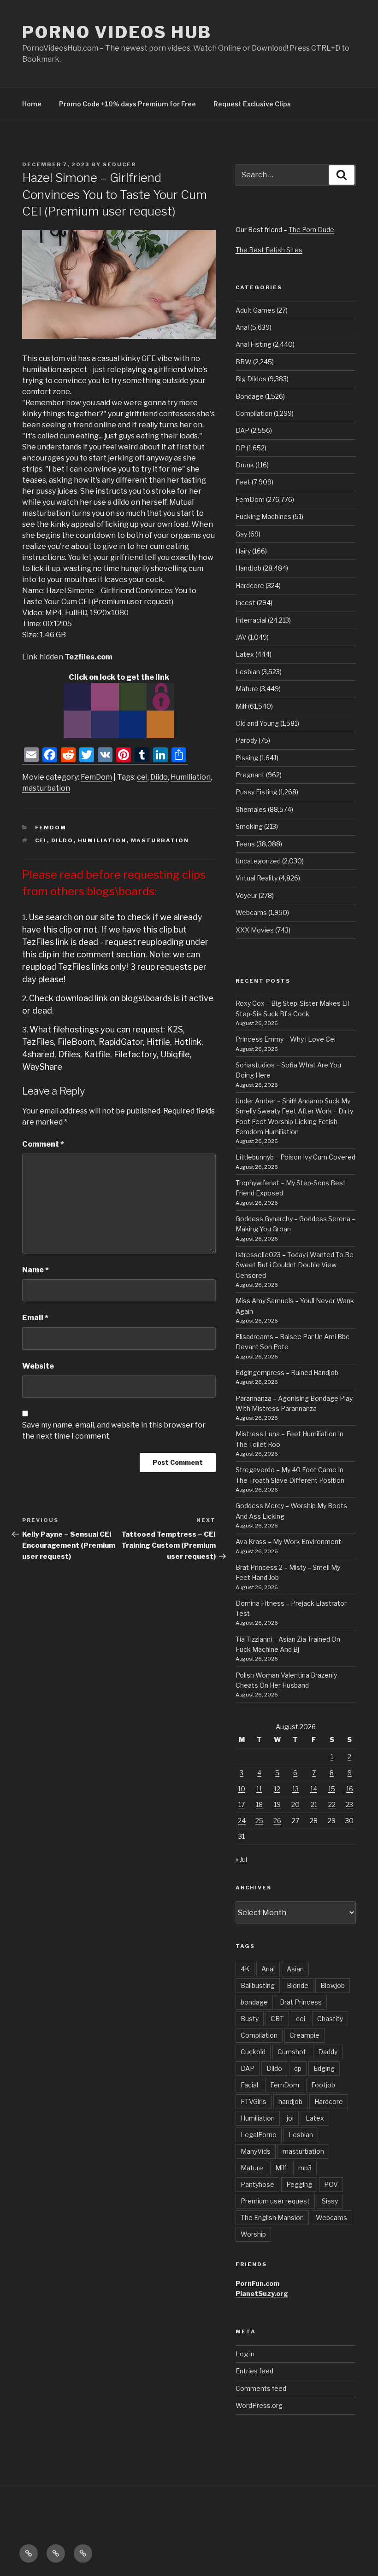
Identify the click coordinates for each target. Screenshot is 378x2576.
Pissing (247, 758)
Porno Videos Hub (117, 32)
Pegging (299, 2184)
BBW (244, 362)
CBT (277, 2019)
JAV (241, 637)
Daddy (328, 2052)
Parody (246, 740)
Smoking (249, 826)
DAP (242, 430)
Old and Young (257, 723)
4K (245, 1969)
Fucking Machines (263, 516)
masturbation (46, 788)
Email (35, 1318)
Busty (250, 2019)
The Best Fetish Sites (269, 250)
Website (38, 1366)
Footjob (323, 2085)
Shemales (251, 809)
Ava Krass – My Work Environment (288, 1542)
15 (332, 1789)
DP (240, 448)
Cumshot (292, 2052)
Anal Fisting (254, 344)
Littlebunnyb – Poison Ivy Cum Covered (295, 1157)
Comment (43, 1144)
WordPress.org (259, 2405)
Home (32, 104)
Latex (245, 654)
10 (242, 1789)
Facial (249, 2085)
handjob (290, 2101)
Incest (245, 603)
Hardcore (250, 586)
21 (314, 1804)
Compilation (254, 413)
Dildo (159, 777)
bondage (254, 2002)
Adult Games (255, 310)
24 (242, 1821)
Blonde (298, 1985)
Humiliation (191, 777)
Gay (241, 534)
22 (332, 1804)
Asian (295, 1969)
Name (35, 1270)
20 (295, 1804)
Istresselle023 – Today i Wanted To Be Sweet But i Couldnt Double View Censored (295, 1265)
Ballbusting (258, 1985)
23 (349, 1804)
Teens (245, 844)
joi (290, 2118)
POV (331, 2184)
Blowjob (333, 1985)
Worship (253, 2234)
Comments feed (261, 2388)
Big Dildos (251, 379)
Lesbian (248, 672)
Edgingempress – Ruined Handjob (287, 1373)
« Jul (241, 1859)
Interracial (251, 620)
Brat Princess (301, 2002)
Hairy (243, 551)
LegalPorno (259, 2135)
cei (142, 777)
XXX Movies (255, 930)
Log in (245, 2354)
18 (259, 1804)
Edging (324, 2068)
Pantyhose (257, 2184)
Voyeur (246, 895)
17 (242, 1804)
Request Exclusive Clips (252, 104)
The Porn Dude (311, 230)
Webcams (251, 912)
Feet (243, 482)
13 (295, 1789)
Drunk (245, 465)
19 (277, 1804)
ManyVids (256, 2151)
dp (298, 2068)
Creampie (304, 2035)
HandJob (248, 568)
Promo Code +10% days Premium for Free (127, 104)
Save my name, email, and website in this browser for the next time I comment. (114, 1431)
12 (277, 1789)
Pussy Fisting (256, 792)
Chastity (330, 2019)
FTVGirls (254, 2101)
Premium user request (275, 2201)
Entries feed (254, 2371)
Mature (247, 689)
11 (259, 1789)
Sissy (330, 2201)
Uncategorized (258, 861)
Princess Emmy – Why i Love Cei (286, 1039)
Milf (241, 706)
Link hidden (67, 657)
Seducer (119, 164)
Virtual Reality (257, 878)
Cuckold (253, 2052)
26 (277, 1821)
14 (314, 1789)
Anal (242, 327)
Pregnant (250, 775)
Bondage (250, 396)
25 (259, 1821)
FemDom (96, 777)
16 (350, 1789)
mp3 (305, 2168)
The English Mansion (272, 2218)
